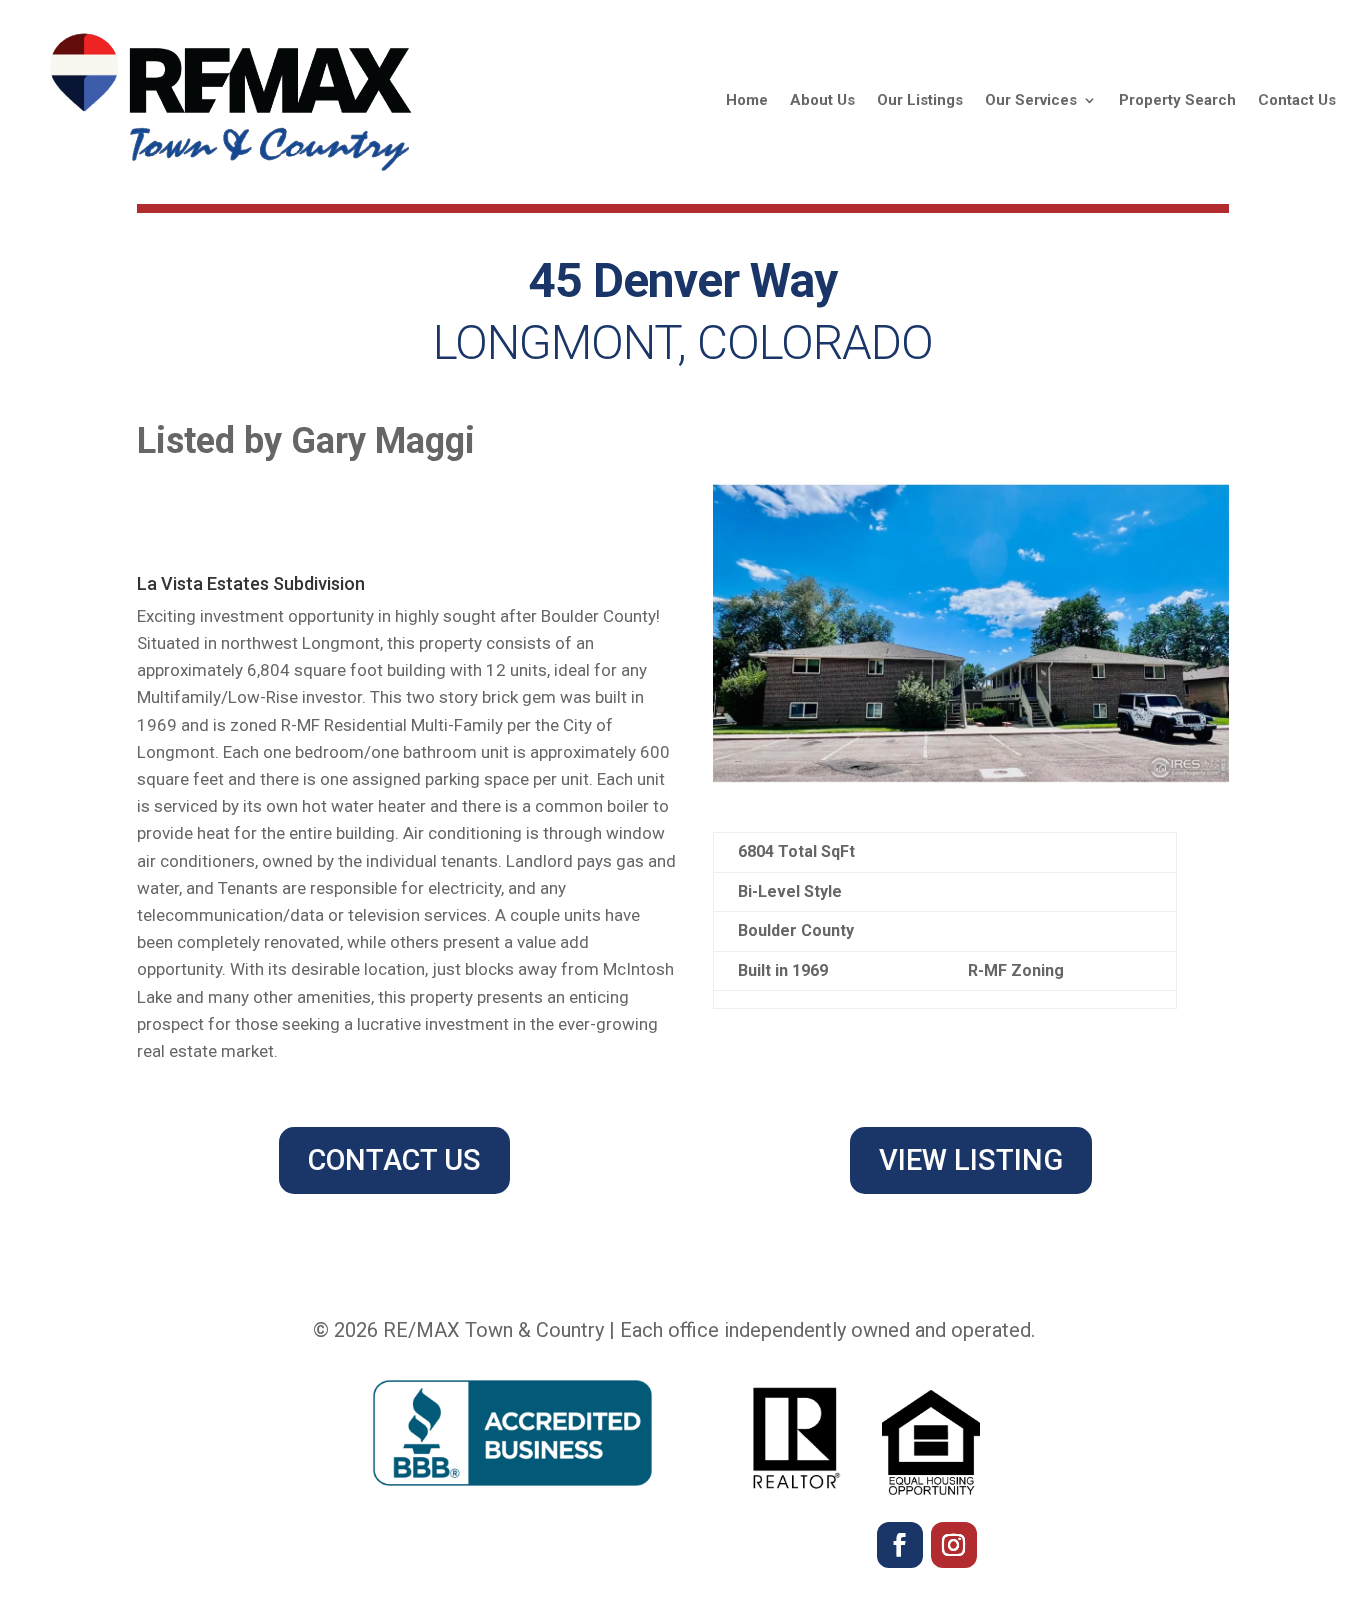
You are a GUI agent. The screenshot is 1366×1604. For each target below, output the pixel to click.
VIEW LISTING (971, 1160)
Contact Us (1297, 100)
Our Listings (920, 100)
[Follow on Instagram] (954, 1545)
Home (747, 100)
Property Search (1177, 100)
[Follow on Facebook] (900, 1545)
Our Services (1031, 100)
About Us (822, 100)
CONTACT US (394, 1160)
